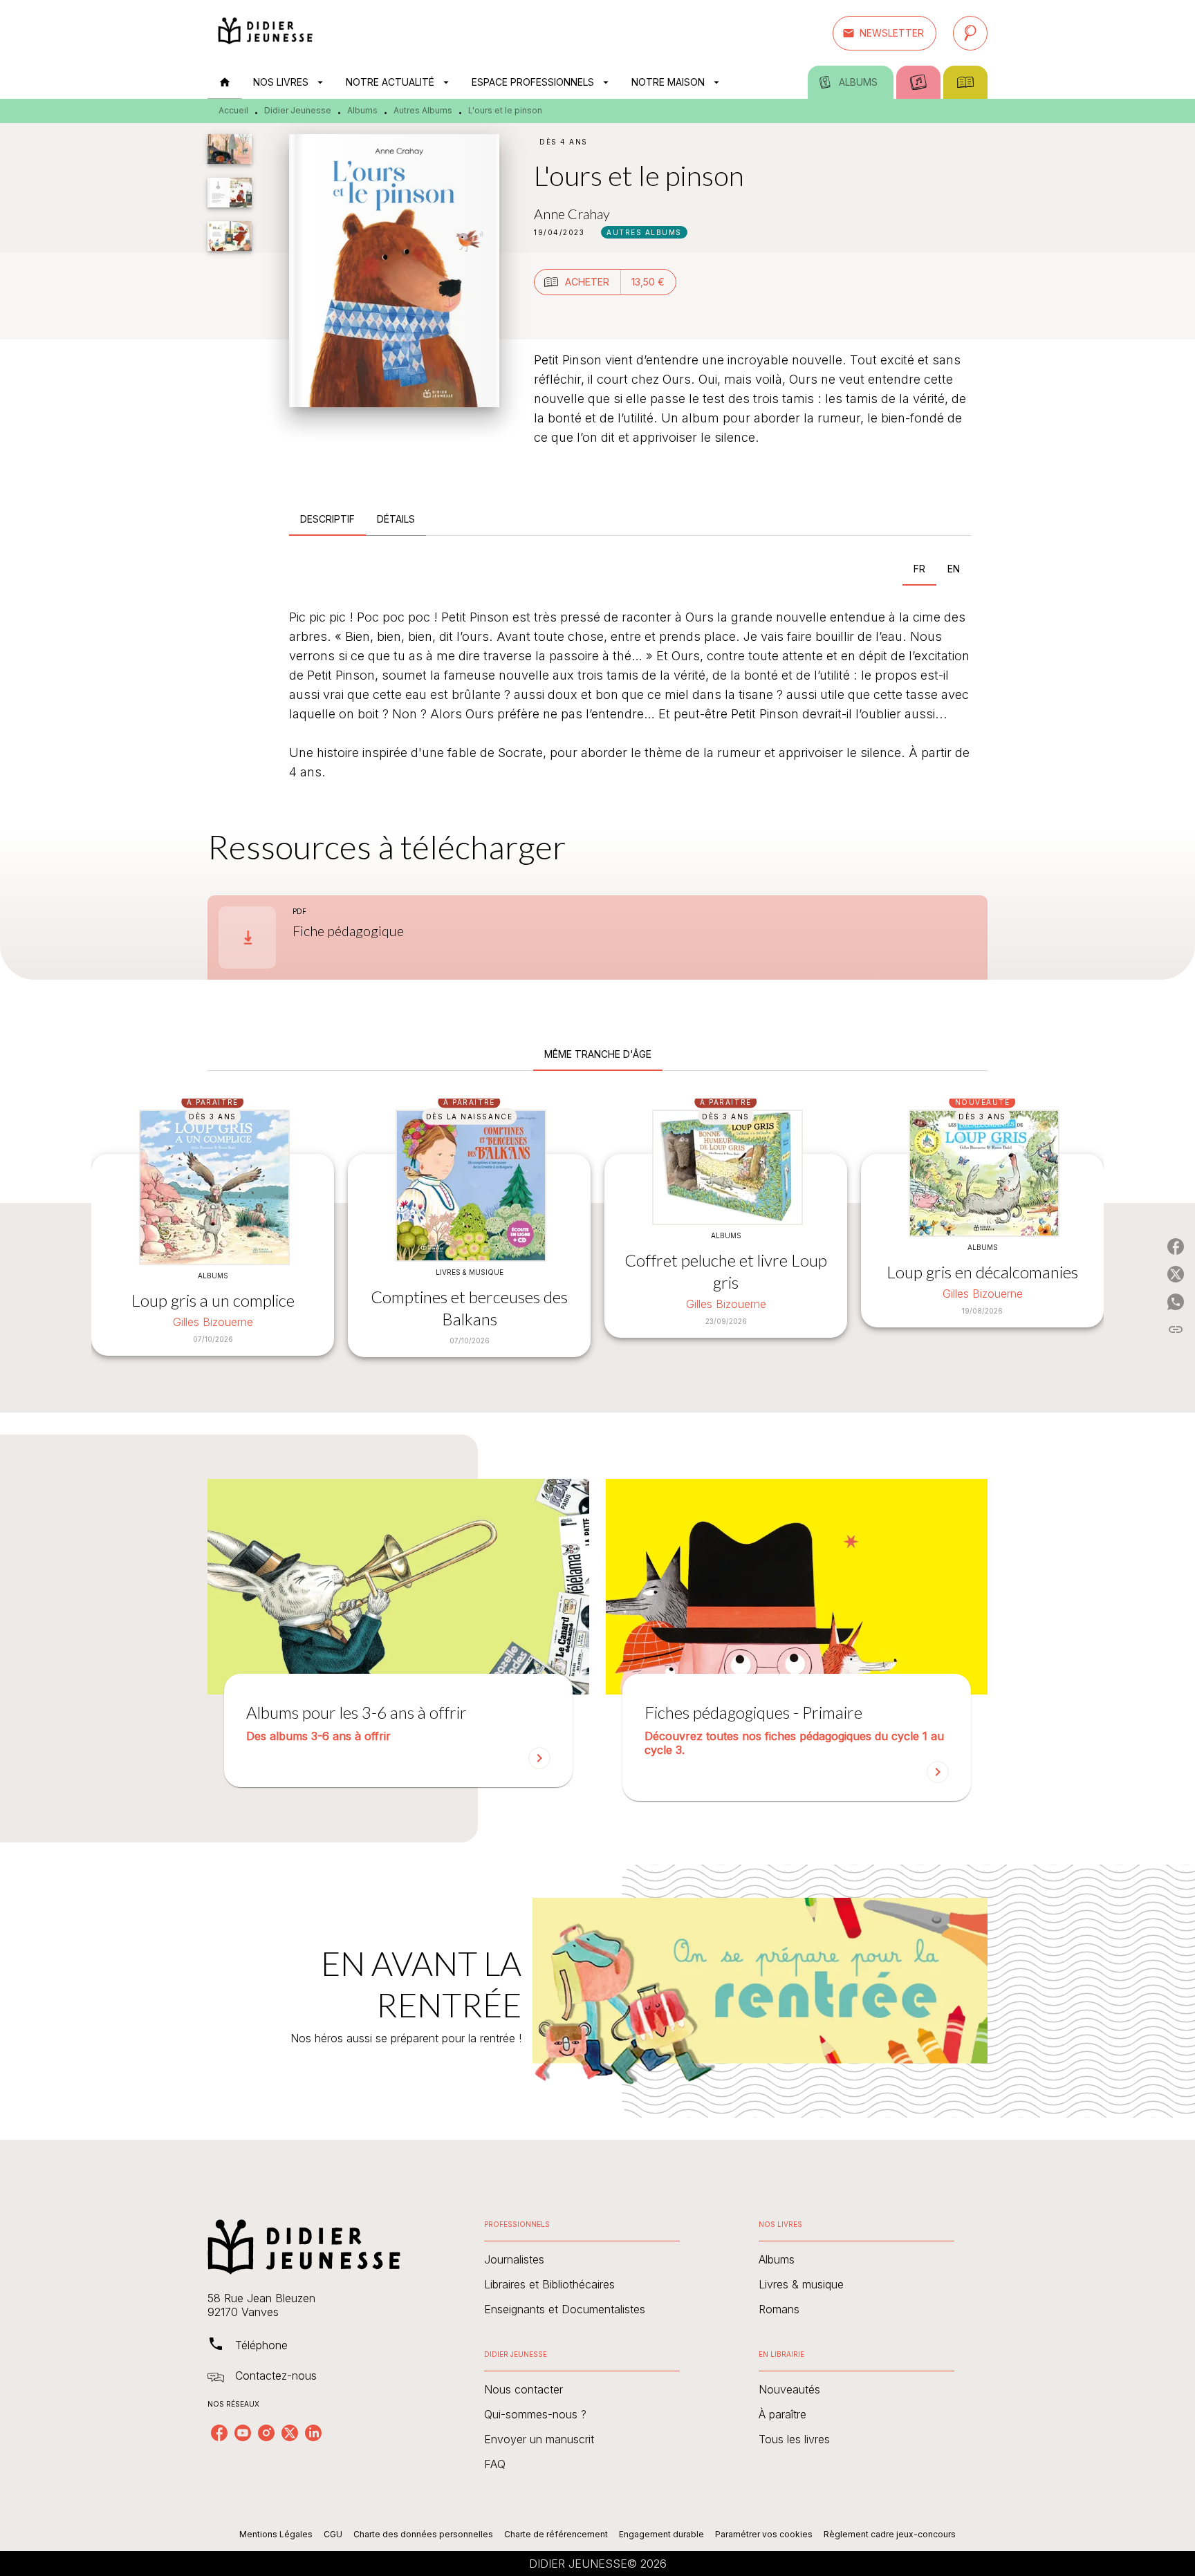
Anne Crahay (572, 214)
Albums (362, 110)
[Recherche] (970, 33)
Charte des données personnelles (423, 2534)
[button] (884, 33)
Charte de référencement (556, 2534)
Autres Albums (423, 110)
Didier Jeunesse (298, 110)
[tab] (225, 82)
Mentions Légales (276, 2534)
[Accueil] (266, 33)
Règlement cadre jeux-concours (890, 2534)
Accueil (233, 110)
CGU (333, 2534)
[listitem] (219, 2433)
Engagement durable (661, 2534)
